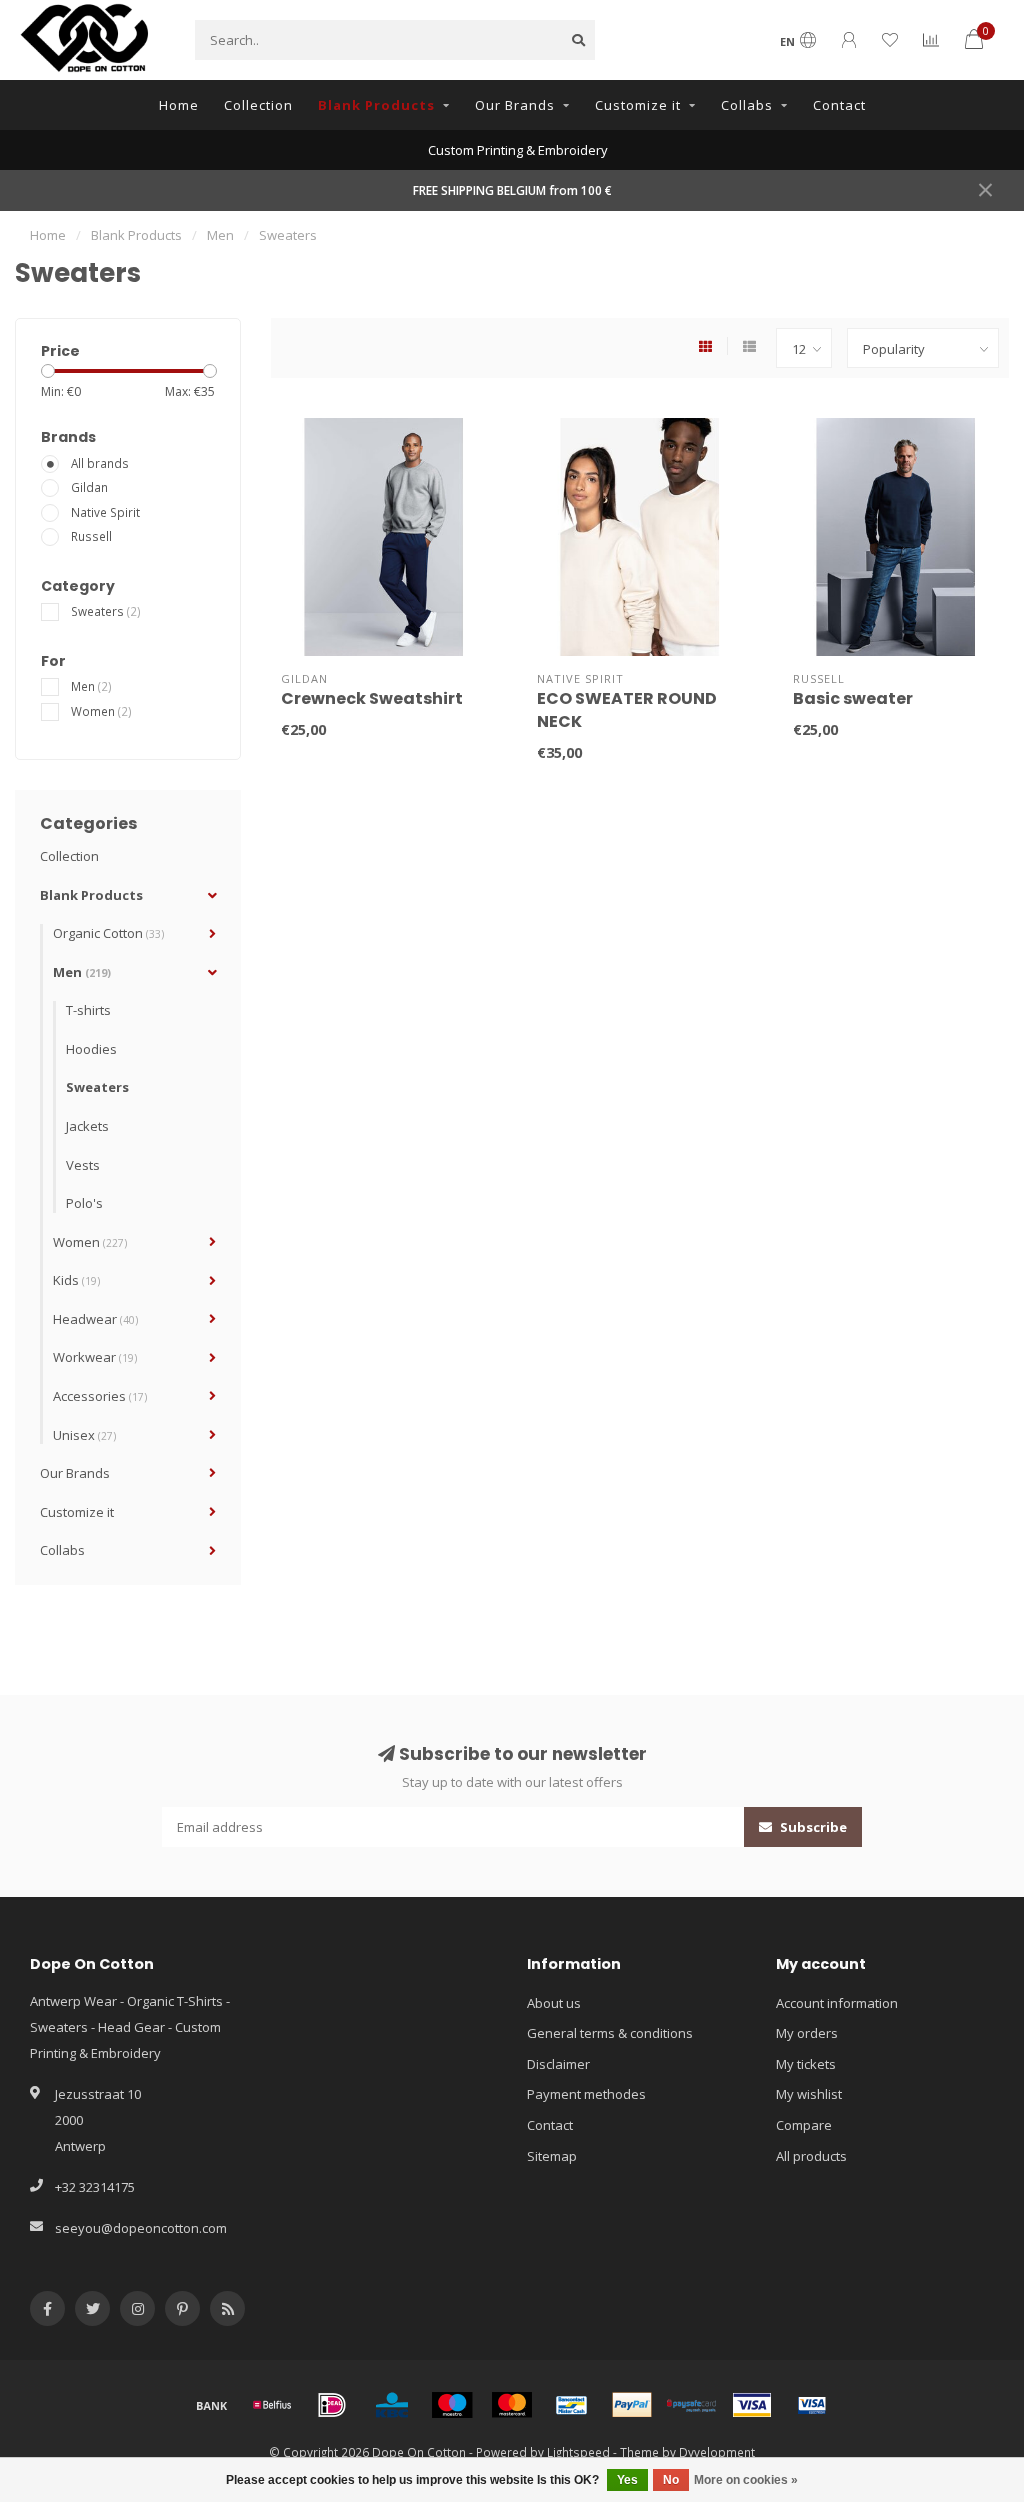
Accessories (100, 1396)
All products (811, 2156)
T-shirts (88, 1010)
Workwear (95, 1357)
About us (554, 2003)
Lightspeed (578, 2452)
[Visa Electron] (812, 2405)
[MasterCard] (512, 2405)
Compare (804, 2125)
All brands (100, 463)
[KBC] (392, 2405)
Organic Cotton (108, 933)
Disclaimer (558, 2064)
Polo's (84, 1203)
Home (179, 105)
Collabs (747, 105)
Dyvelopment (717, 2452)
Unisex (84, 1435)
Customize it (638, 105)
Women (101, 711)
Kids (76, 1280)
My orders (807, 2033)
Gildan (89, 487)
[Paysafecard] (692, 2405)
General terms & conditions (610, 2033)
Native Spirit (105, 512)
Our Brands (515, 105)
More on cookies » (746, 2480)
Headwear (95, 1319)
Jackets (87, 1126)
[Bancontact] (572, 2405)
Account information (837, 2003)
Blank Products (376, 105)
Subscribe (812, 1827)
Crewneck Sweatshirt (372, 698)
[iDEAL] (332, 2405)
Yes (627, 2480)
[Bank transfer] (212, 2405)
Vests (83, 1165)
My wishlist (809, 2094)
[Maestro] (452, 2405)
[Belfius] (272, 2405)
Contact (839, 105)
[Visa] (752, 2405)
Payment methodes (586, 2094)
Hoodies (91, 1049)
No (671, 2480)
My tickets (806, 2064)
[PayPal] (632, 2405)
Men (91, 686)
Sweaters (106, 611)
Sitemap (552, 2156)
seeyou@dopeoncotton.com (141, 2228)
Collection (258, 105)
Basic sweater (853, 698)
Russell (91, 536)
